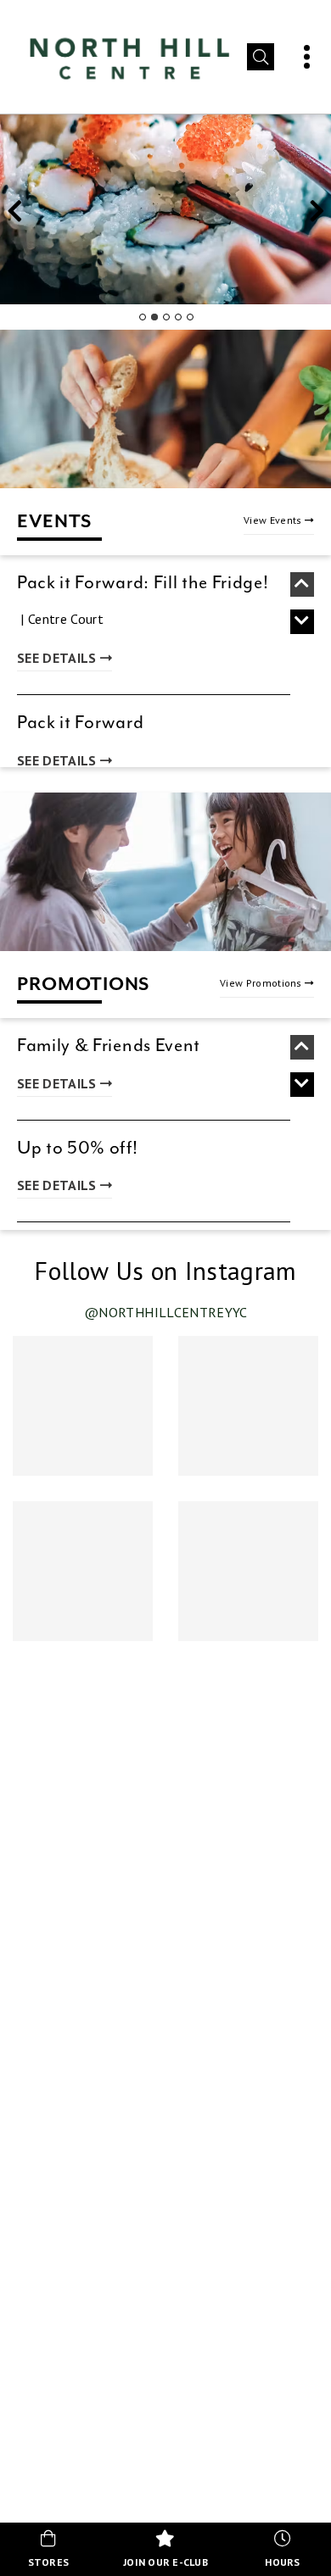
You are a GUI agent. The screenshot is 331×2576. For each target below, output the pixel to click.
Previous (14, 215)
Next (317, 215)
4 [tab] (177, 317)
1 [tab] (142, 317)
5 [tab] (189, 317)
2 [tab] (154, 317)
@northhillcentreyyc (166, 1312)
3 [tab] (165, 317)
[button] (261, 57)
